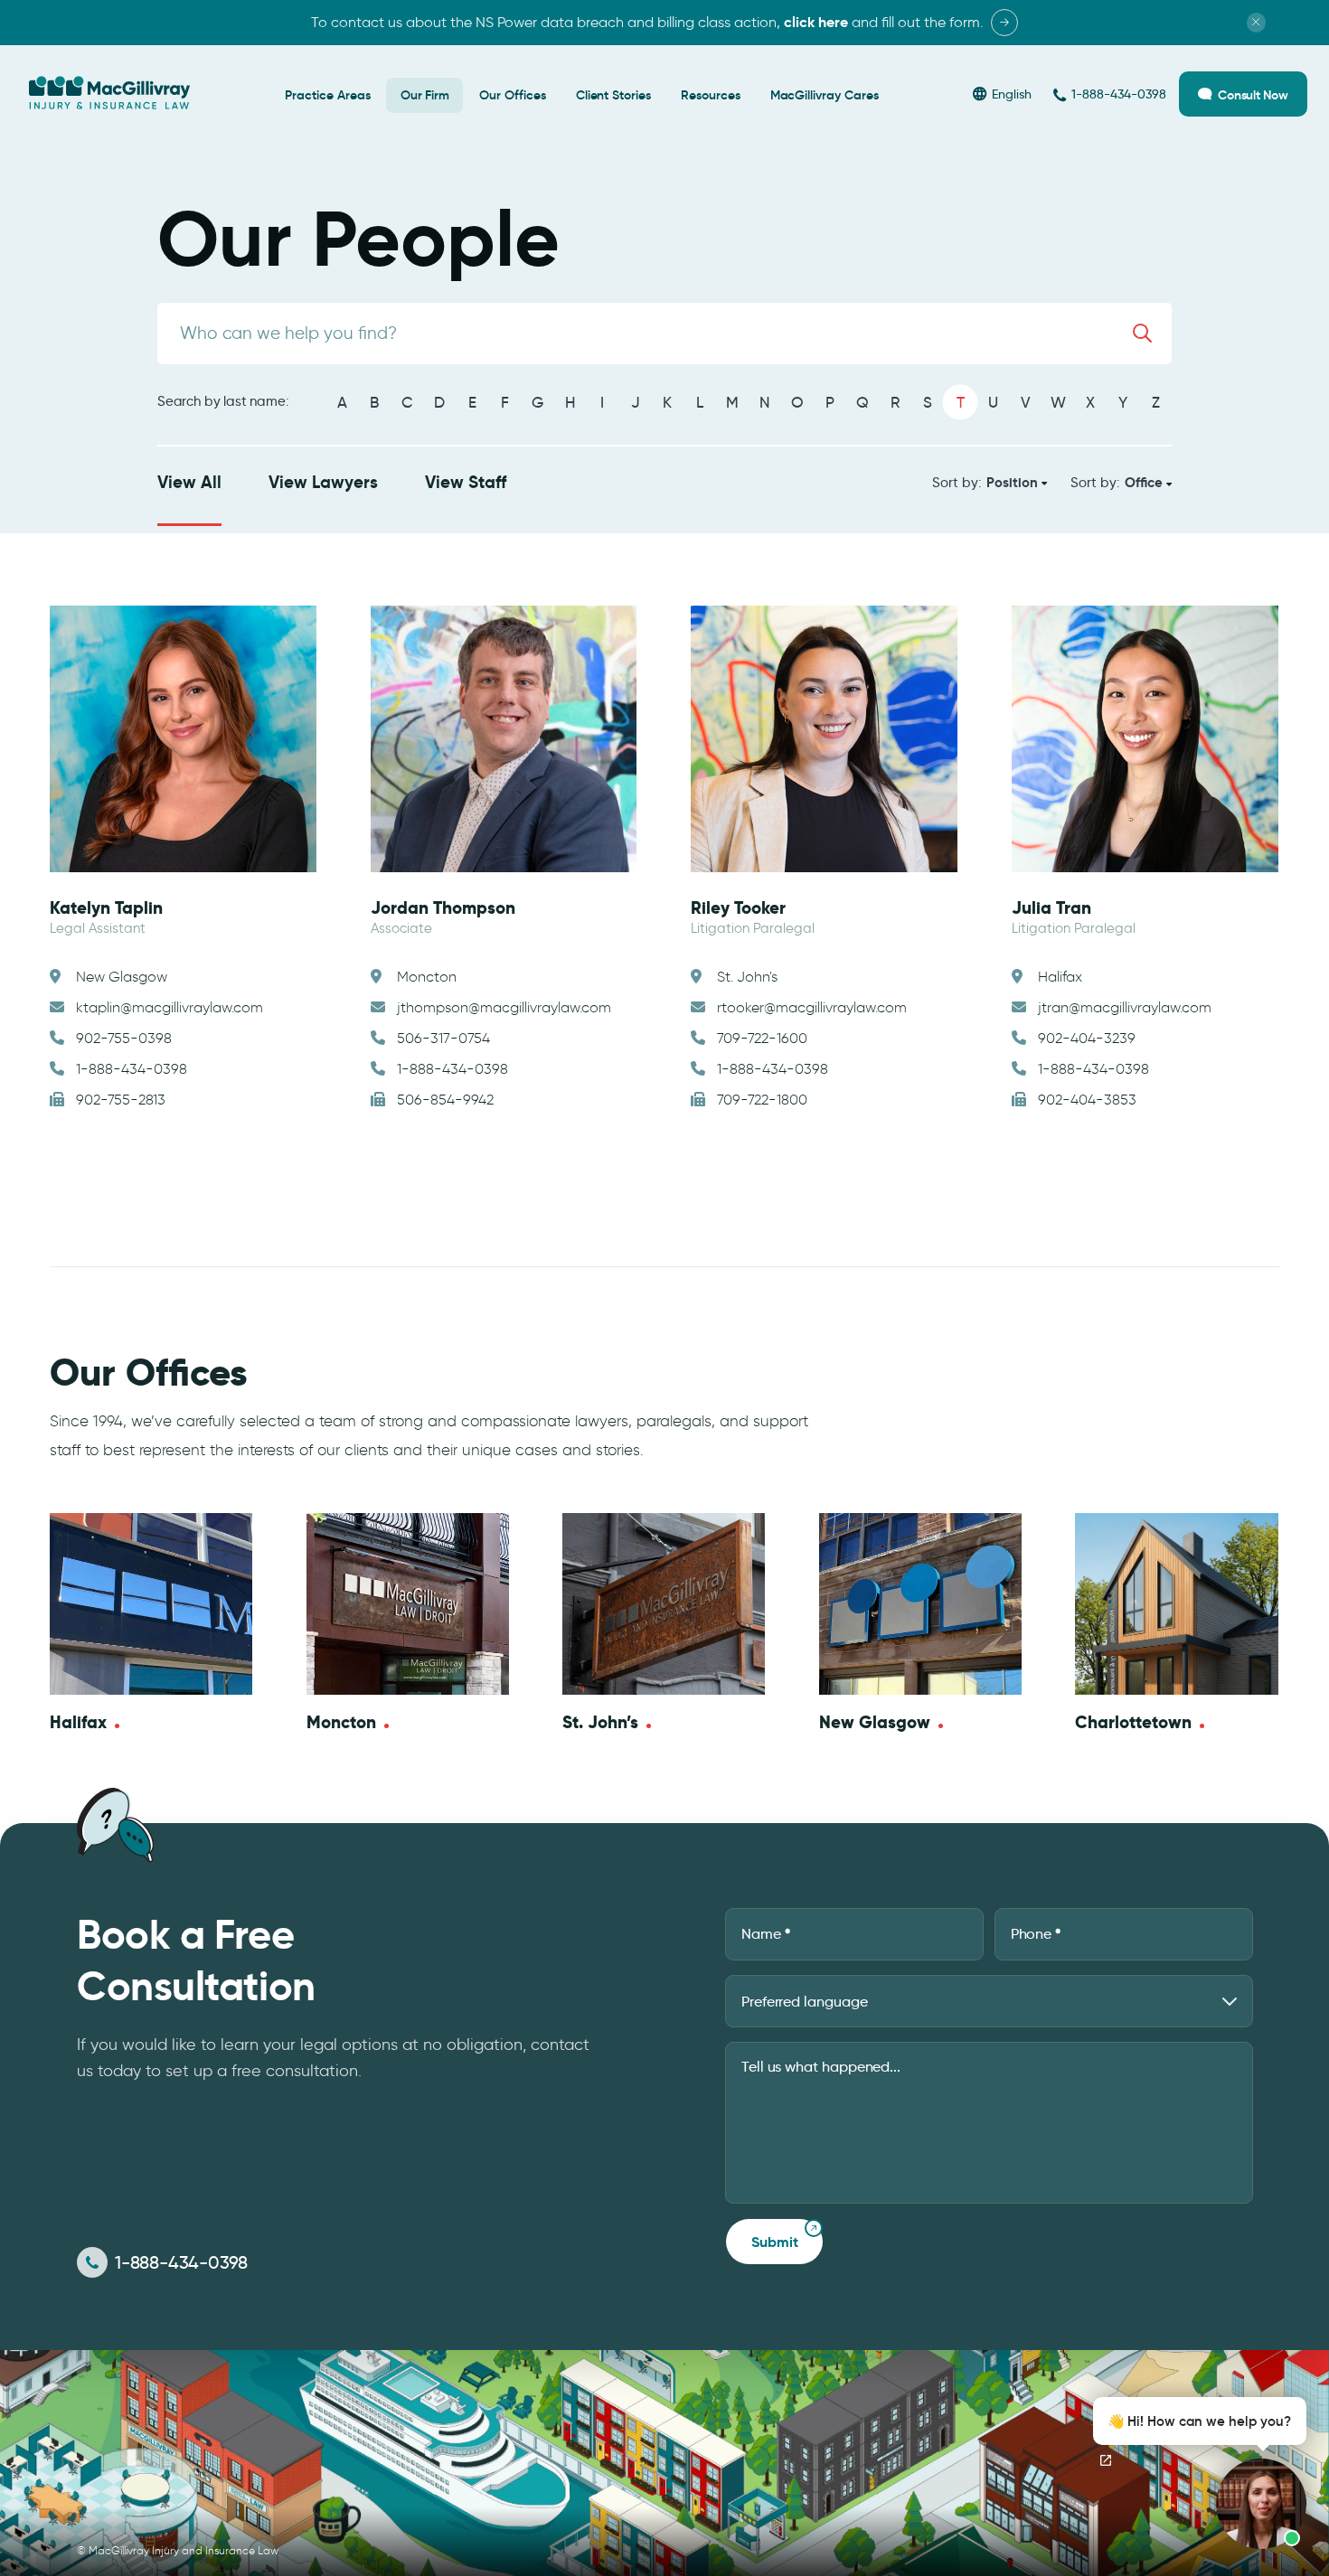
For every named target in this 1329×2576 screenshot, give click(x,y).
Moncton (341, 1722)
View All (189, 482)
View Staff (466, 482)
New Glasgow (875, 1722)
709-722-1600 (762, 1038)
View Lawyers (323, 482)
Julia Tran (1051, 908)
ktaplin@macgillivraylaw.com (170, 1007)
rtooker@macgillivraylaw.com (812, 1007)
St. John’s (600, 1722)
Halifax (78, 1722)
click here (816, 22)
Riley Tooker (738, 908)
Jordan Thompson (443, 908)
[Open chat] (1106, 2460)
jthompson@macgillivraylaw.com (504, 1007)
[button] (1195, 2473)
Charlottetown (1133, 1722)
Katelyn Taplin (106, 908)
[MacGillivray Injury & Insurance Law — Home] (109, 93)
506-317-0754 (443, 1038)
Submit (775, 2242)
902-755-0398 (124, 1038)
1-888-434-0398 (132, 1069)
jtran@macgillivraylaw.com (1125, 1007)
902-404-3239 (1087, 1038)
